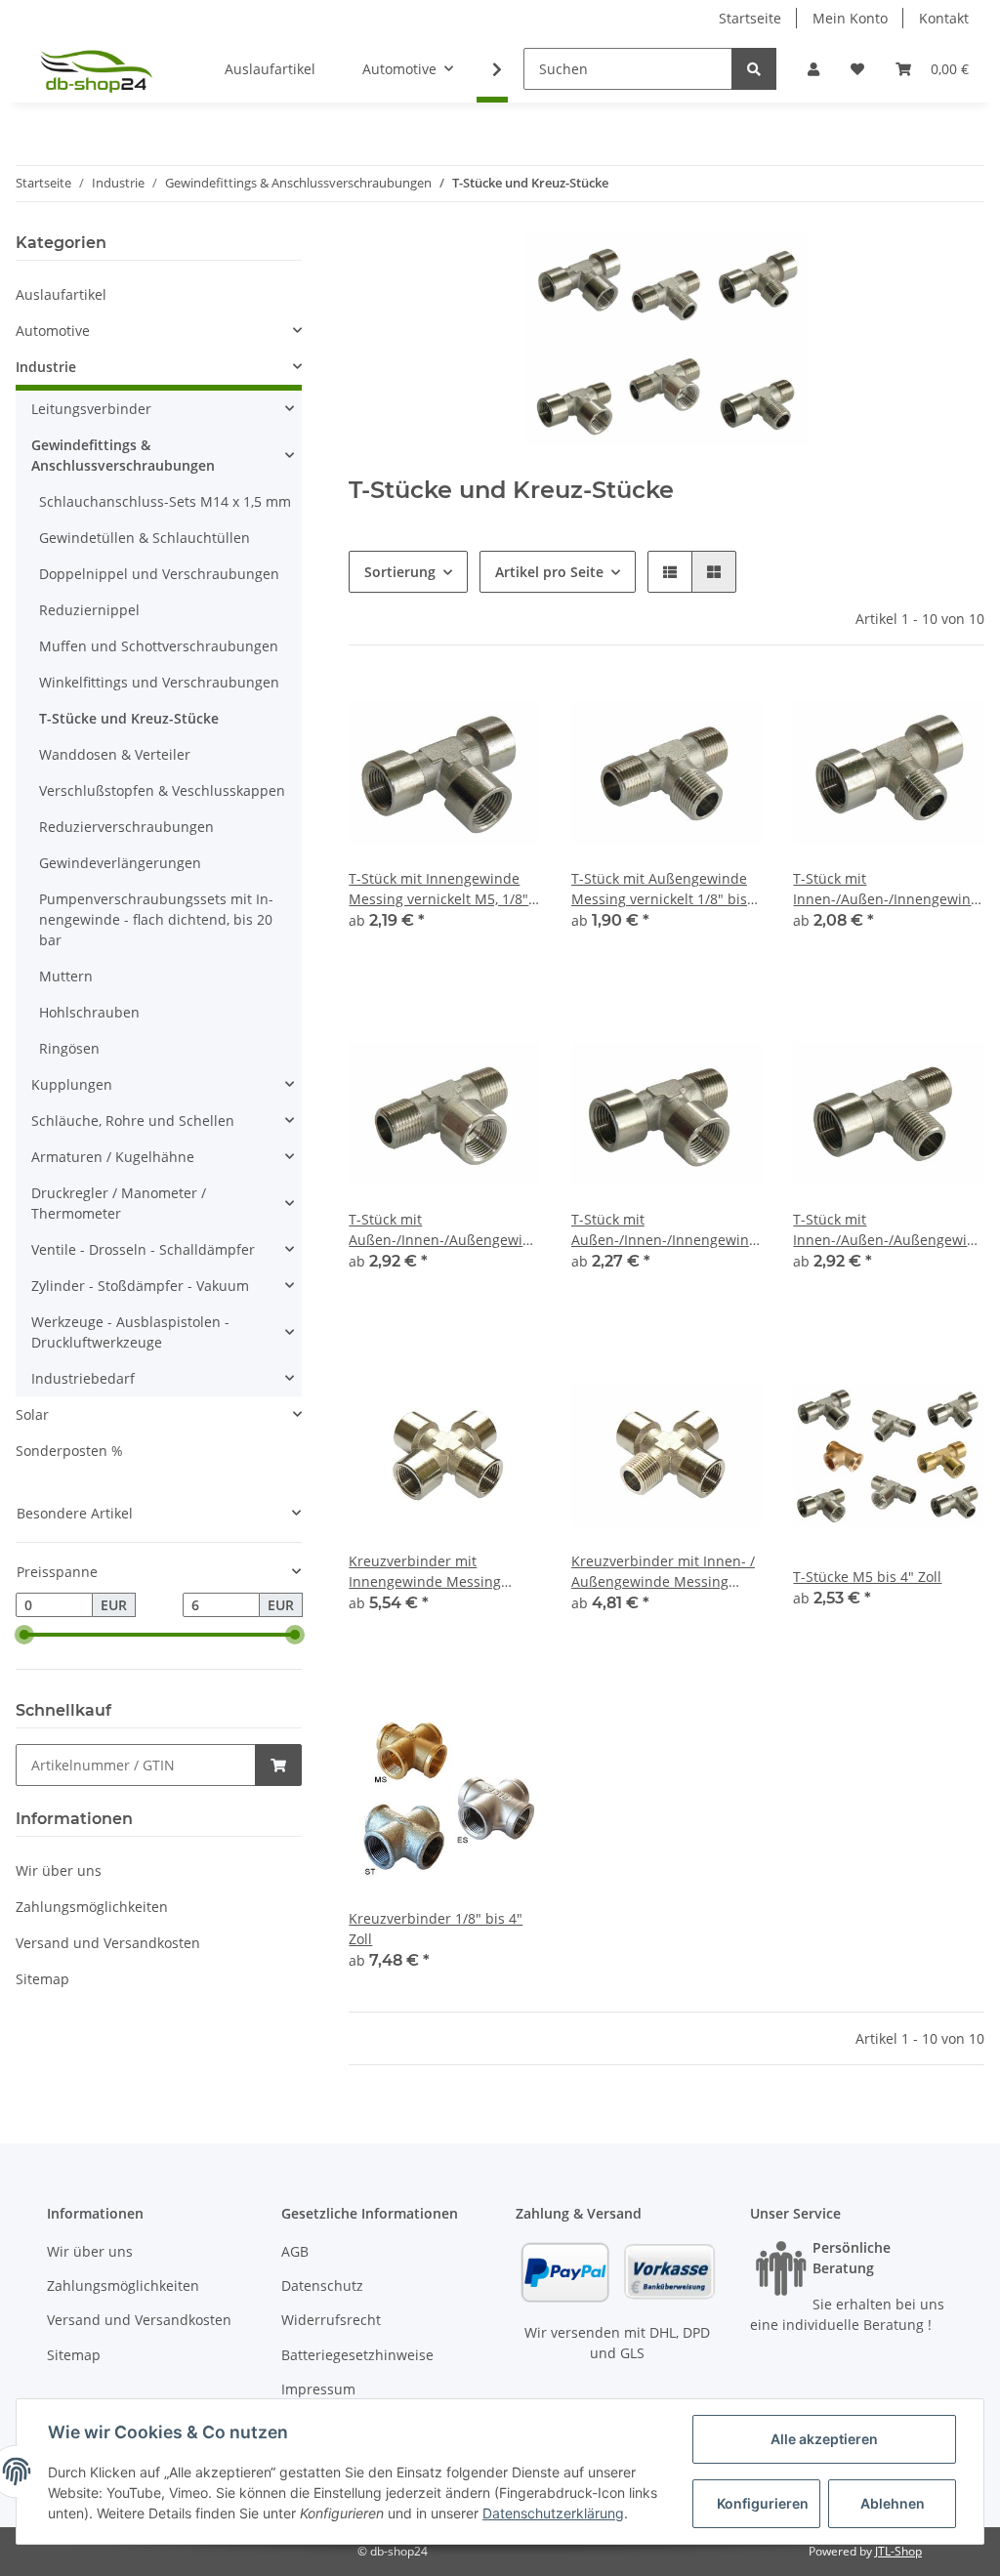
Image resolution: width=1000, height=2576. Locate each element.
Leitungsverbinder (91, 409)
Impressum (318, 2389)
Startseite (750, 18)
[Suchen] (754, 69)
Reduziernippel (89, 610)
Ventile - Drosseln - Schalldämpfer (143, 1249)
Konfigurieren (763, 2503)
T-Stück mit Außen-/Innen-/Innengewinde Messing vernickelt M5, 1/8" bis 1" (667, 1230)
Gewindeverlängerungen (120, 863)
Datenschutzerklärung (553, 2513)
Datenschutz (322, 2285)
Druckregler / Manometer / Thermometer (119, 1203)
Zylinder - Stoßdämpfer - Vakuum (140, 1286)
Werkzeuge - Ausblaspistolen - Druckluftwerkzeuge (130, 1332)
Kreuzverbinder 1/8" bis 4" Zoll (436, 1929)
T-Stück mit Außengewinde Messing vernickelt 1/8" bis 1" (659, 889)
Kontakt (944, 18)
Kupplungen (72, 1084)
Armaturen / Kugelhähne (113, 1157)
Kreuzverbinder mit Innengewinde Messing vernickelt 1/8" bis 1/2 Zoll (433, 1572)
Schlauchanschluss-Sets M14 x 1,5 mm (165, 501)
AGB (295, 2251)
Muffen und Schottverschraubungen (159, 646)
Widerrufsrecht (331, 2320)
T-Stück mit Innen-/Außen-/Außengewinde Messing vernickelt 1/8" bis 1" (889, 1230)
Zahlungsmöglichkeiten (92, 1907)
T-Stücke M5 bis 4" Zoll (867, 1577)
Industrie (46, 367)
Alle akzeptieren (824, 2439)
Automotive (53, 331)
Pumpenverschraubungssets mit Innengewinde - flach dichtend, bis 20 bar (156, 919)
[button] (813, 69)
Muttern (66, 976)
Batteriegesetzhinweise (357, 2355)
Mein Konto (850, 18)
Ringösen (69, 1048)
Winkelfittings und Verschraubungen (159, 682)
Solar (32, 1414)
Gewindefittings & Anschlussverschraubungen (123, 455)
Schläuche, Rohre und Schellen (133, 1121)
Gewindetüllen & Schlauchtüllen (145, 538)
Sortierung (400, 572)
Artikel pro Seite (549, 572)
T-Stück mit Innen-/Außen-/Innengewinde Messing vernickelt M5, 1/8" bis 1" (889, 889)
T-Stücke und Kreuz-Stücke (129, 718)
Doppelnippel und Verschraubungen (159, 574)
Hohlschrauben (89, 1012)
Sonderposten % (69, 1451)
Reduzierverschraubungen (126, 827)
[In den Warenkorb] (278, 1765)
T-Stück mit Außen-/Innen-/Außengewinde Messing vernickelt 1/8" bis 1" (444, 1230)
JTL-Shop (898, 2551)
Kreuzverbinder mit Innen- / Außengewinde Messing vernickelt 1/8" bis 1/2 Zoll (663, 1572)
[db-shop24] (97, 69)
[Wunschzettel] (857, 69)
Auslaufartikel (61, 294)
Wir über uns (59, 1870)
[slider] (23, 1636)
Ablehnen (893, 2503)
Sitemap (42, 1979)
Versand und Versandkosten (108, 1943)
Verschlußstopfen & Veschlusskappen (162, 790)
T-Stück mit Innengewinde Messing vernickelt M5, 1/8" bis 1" (438, 889)
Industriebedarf (83, 1378)
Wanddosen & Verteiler (115, 754)
